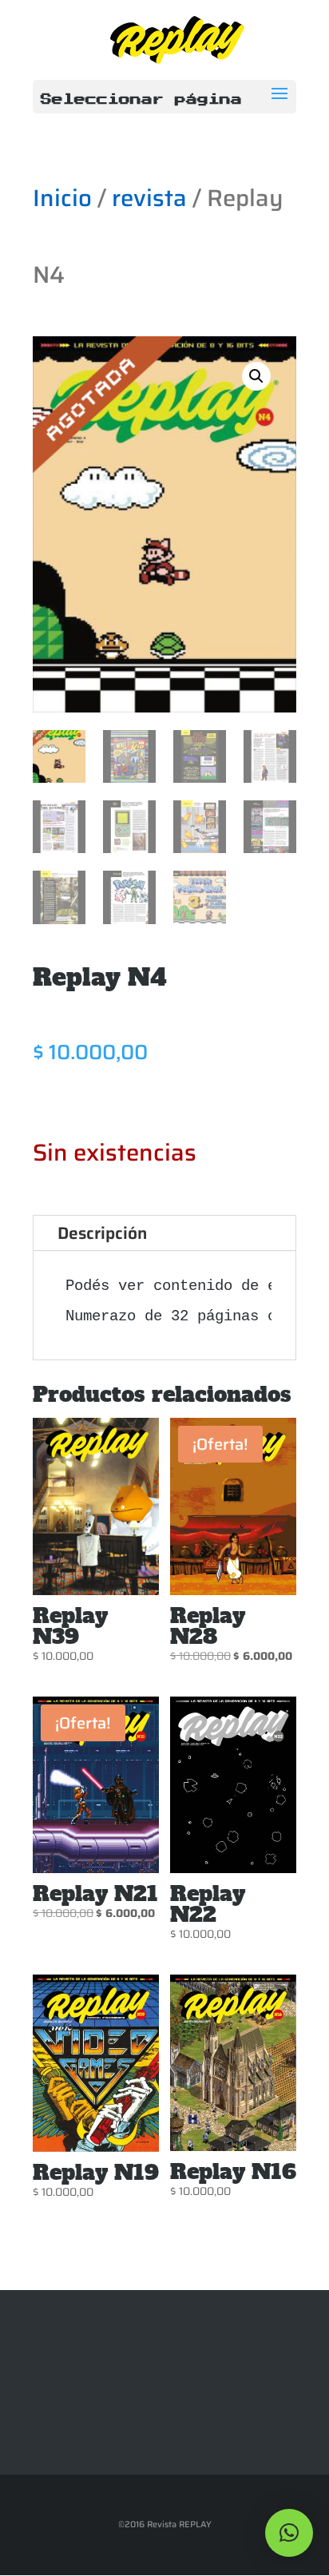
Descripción (102, 1233)
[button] (256, 376)
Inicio (62, 198)
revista (149, 198)
